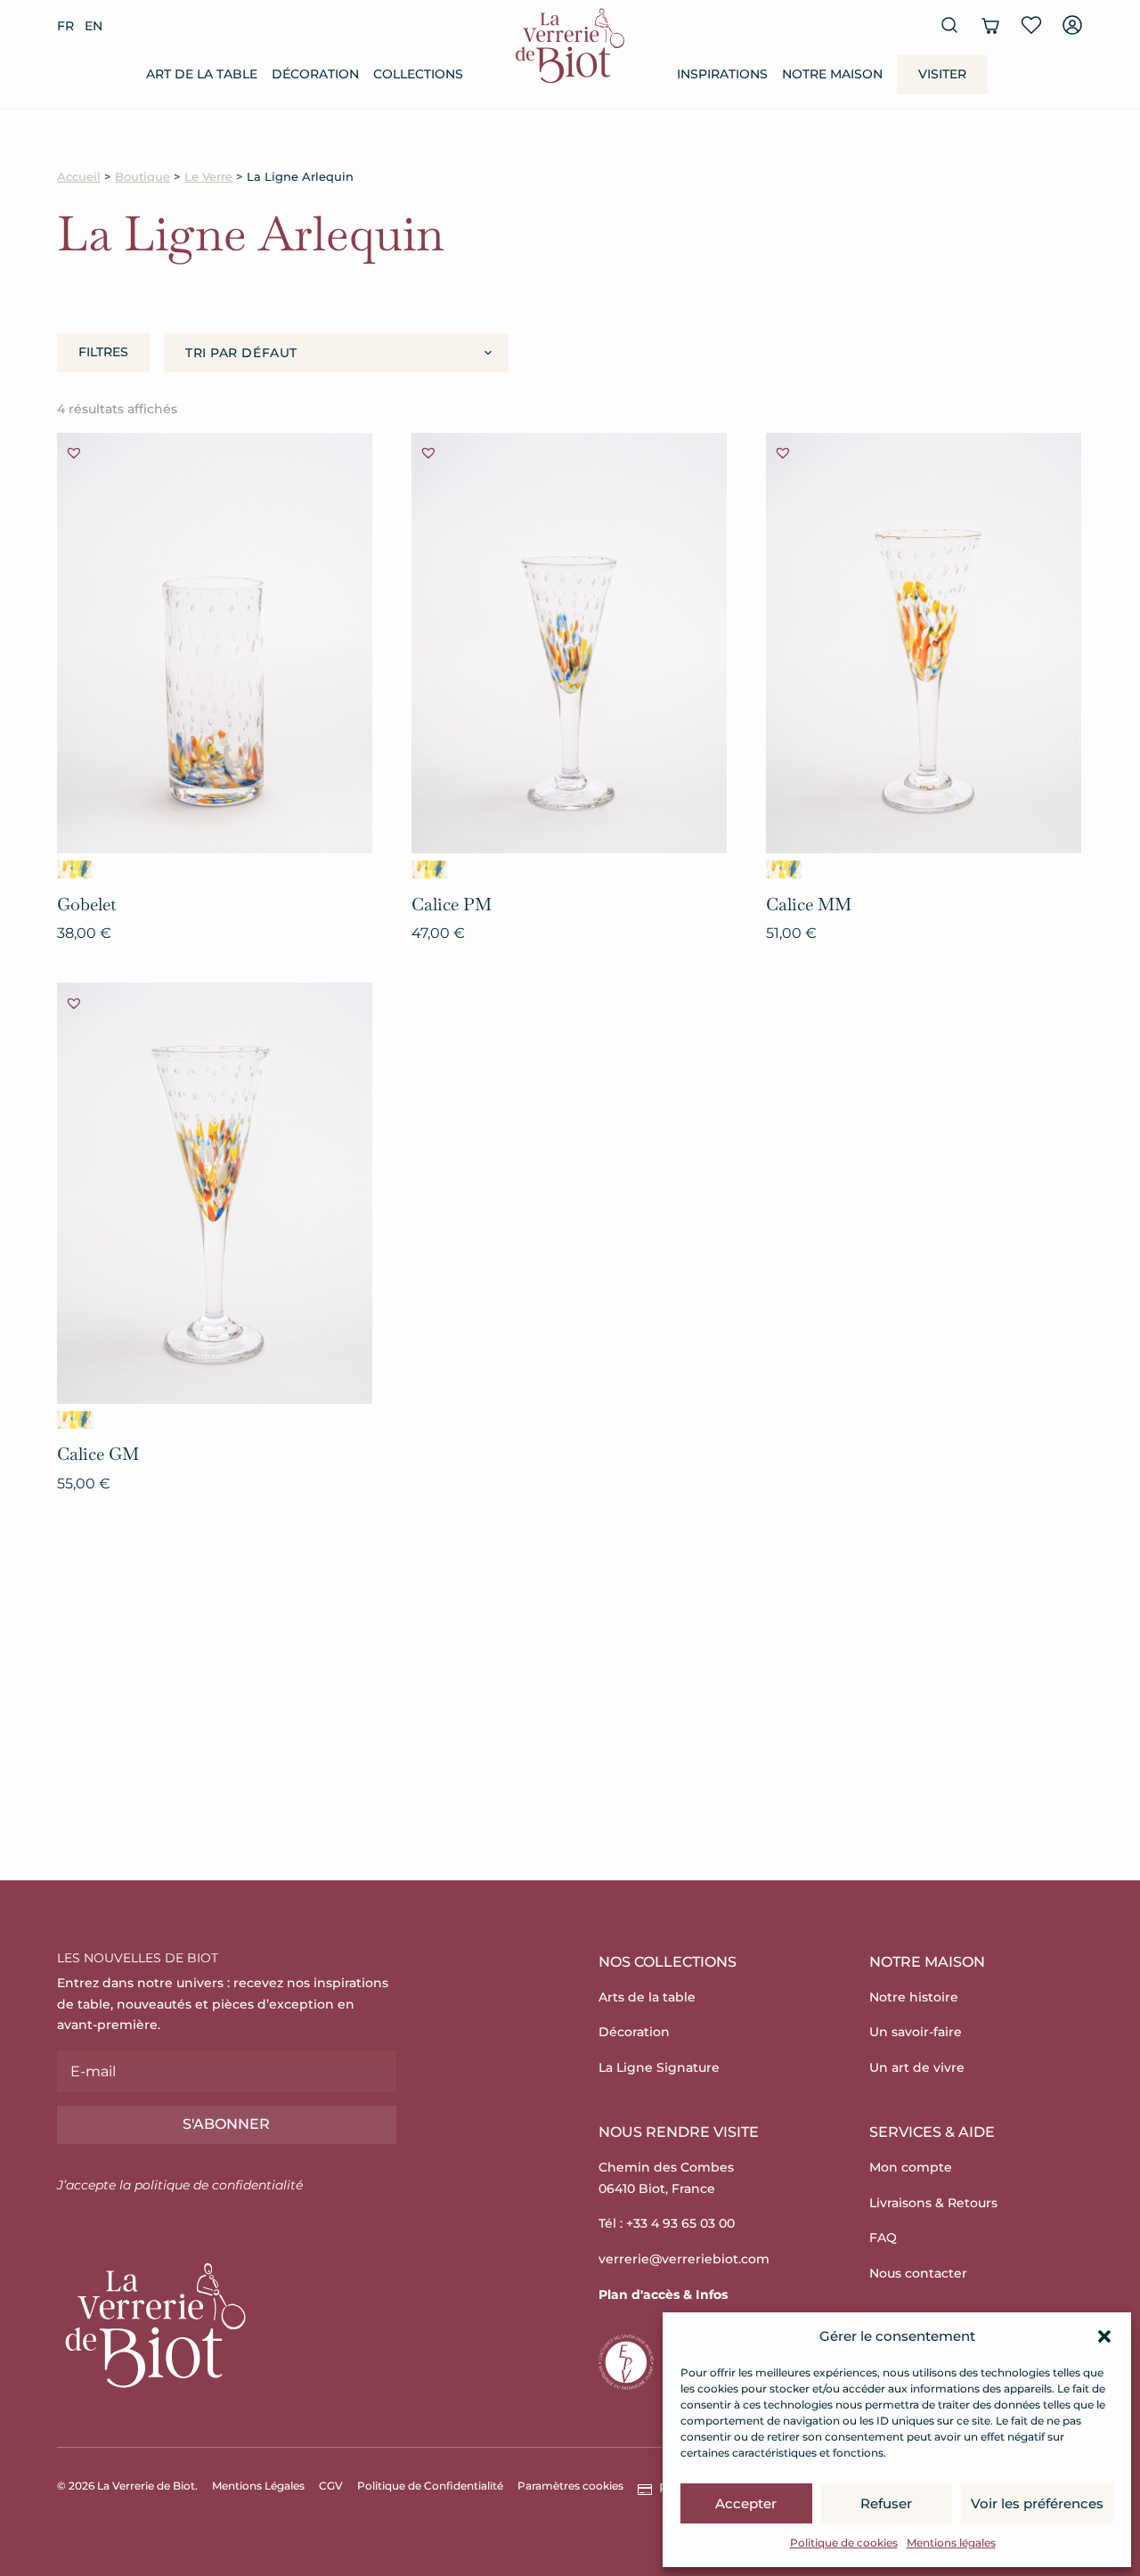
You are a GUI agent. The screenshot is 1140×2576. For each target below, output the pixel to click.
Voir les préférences (1037, 2503)
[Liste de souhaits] (1031, 25)
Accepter (746, 2503)
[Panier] (990, 25)
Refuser (886, 2503)
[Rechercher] (949, 25)
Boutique (142, 177)
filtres (103, 352)
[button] (1104, 2336)
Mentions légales (951, 2543)
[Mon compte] (1072, 25)
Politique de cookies (844, 2543)
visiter (942, 74)
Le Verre (208, 177)
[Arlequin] (75, 869)
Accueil (79, 177)
